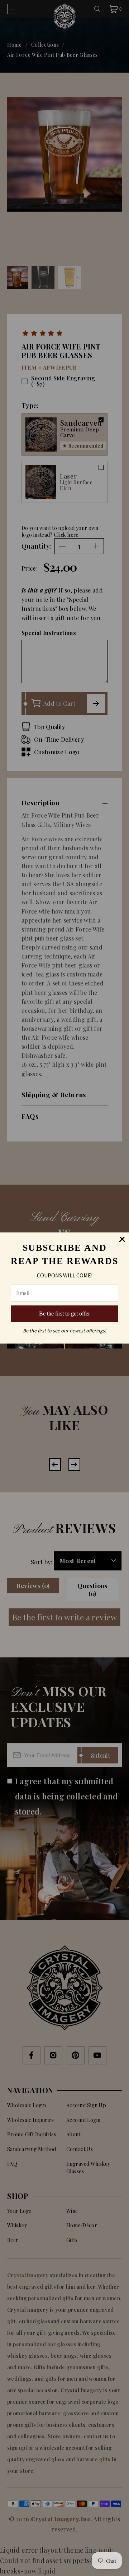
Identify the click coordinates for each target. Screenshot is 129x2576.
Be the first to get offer (64, 1314)
